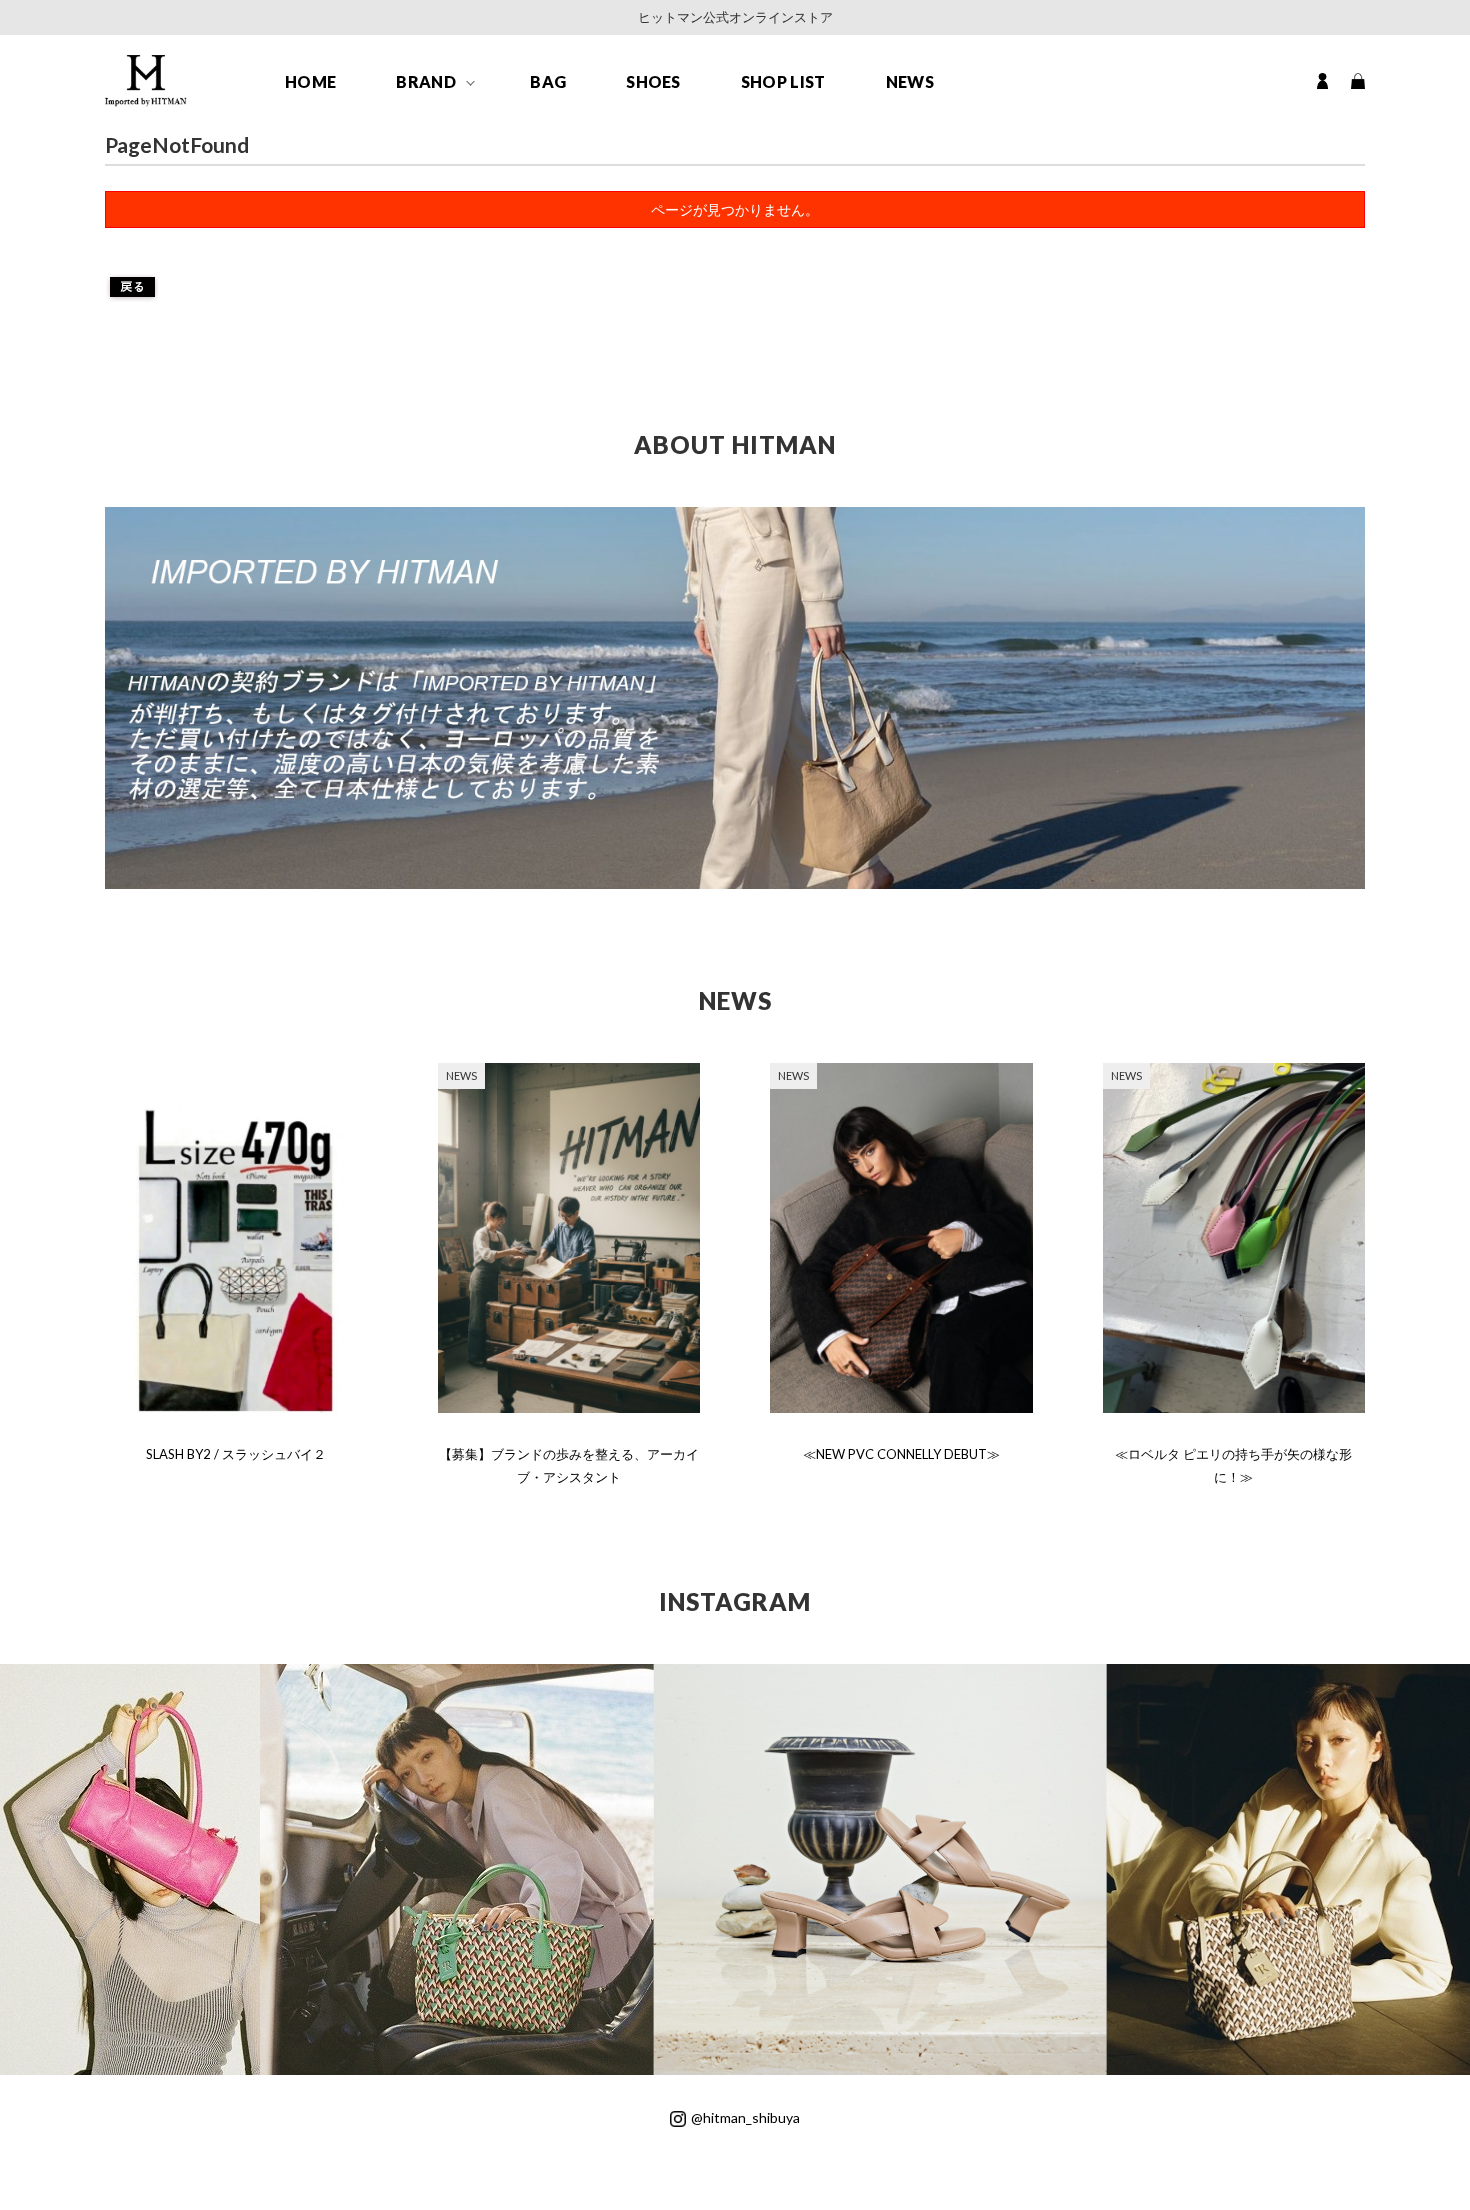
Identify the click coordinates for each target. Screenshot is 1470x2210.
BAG (548, 81)
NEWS (910, 81)
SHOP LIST (783, 81)
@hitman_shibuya (745, 2117)
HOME (310, 81)
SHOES (653, 81)
